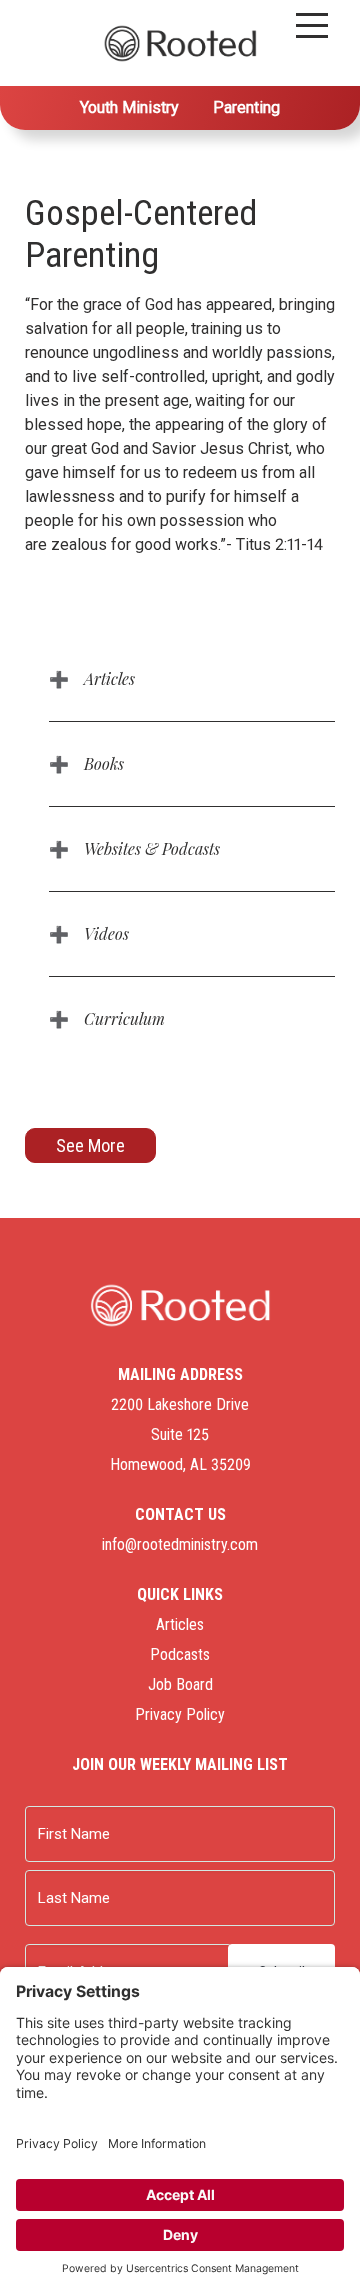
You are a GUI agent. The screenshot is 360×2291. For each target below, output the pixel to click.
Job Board (180, 1684)
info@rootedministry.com (180, 1544)
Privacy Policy (180, 1714)
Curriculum (124, 1018)
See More (90, 1145)
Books (104, 763)
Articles (109, 678)
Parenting (246, 107)
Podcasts (180, 1654)
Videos (106, 933)
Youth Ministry (129, 107)
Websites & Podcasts (152, 848)
